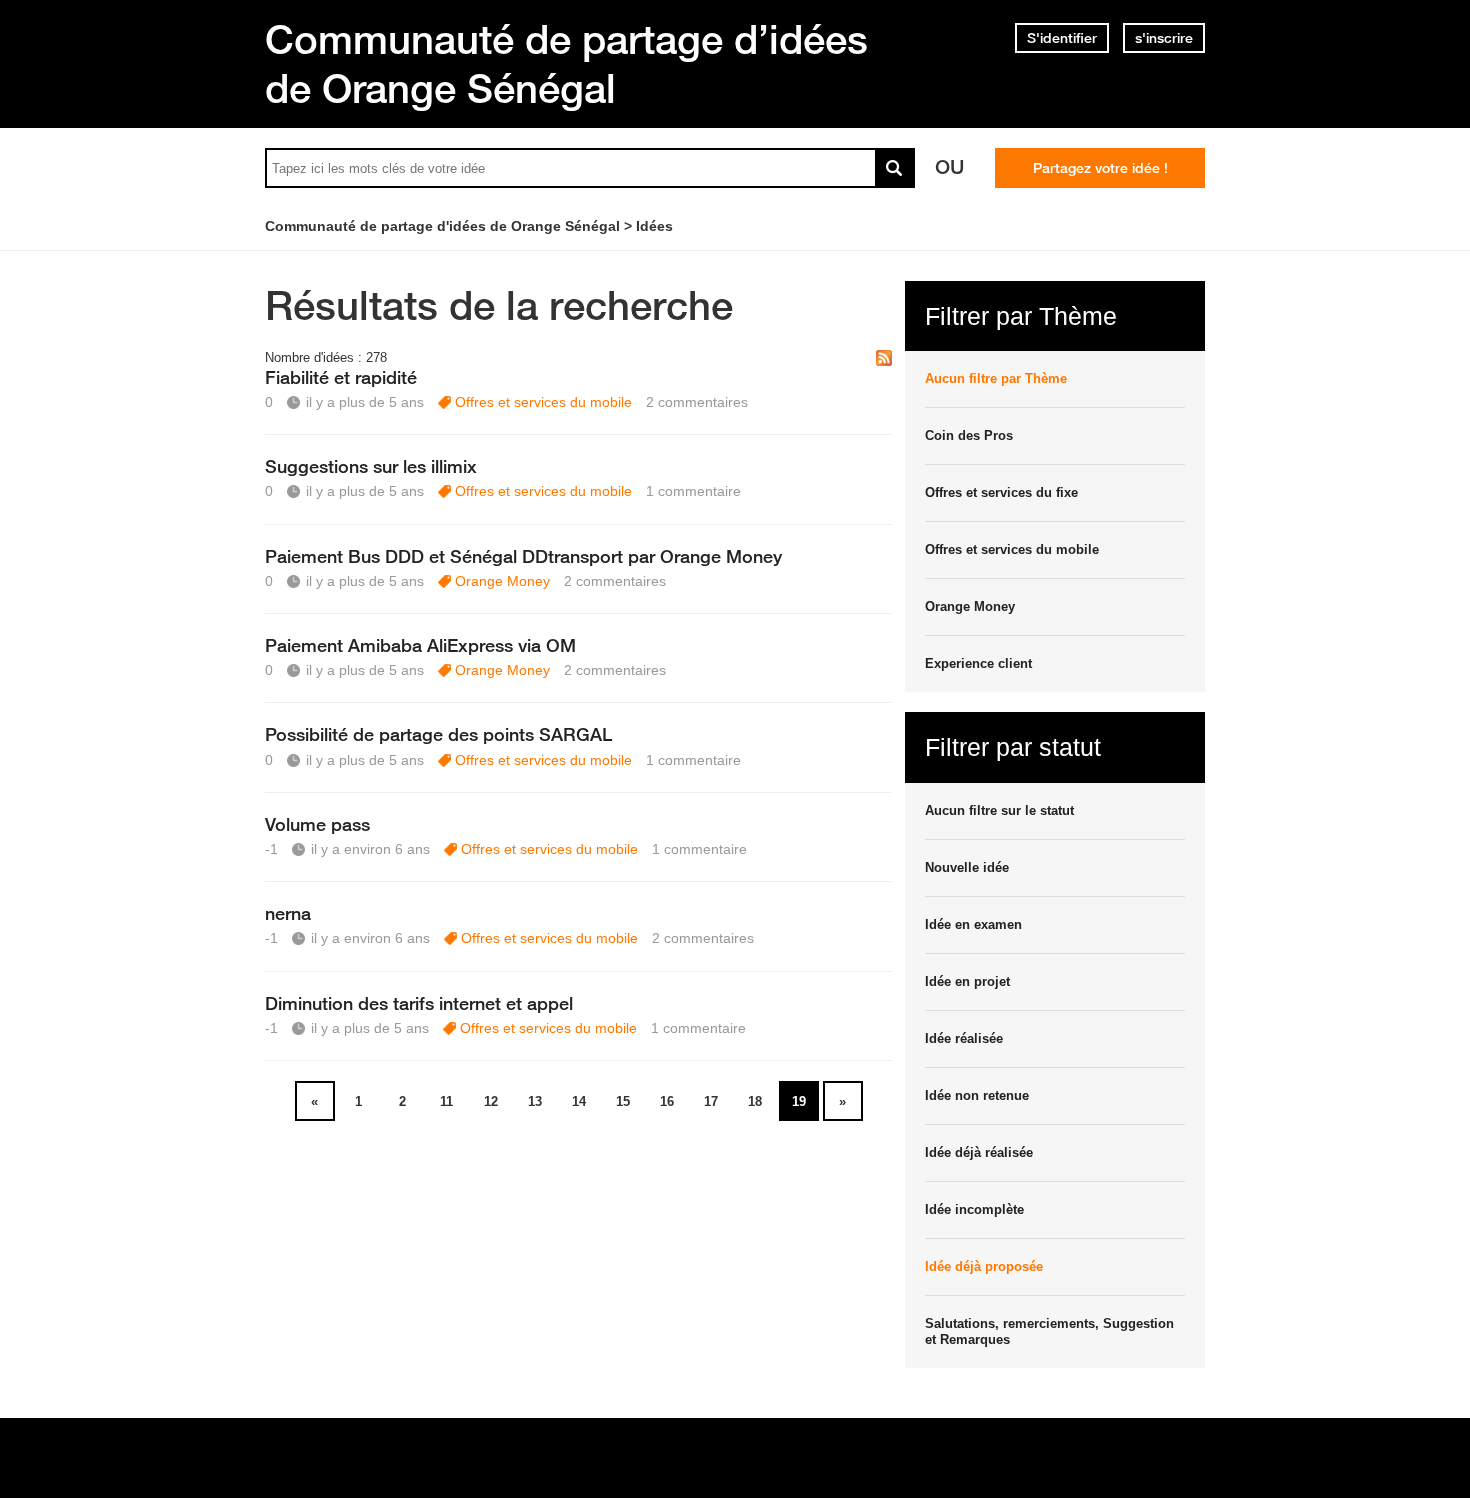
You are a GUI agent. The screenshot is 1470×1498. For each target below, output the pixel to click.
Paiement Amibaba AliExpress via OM (420, 645)
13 (535, 1101)
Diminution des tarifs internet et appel (419, 1003)
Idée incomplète (974, 1209)
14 (579, 1101)
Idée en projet (967, 981)
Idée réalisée (964, 1038)
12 (491, 1101)
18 (755, 1101)
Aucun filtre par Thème (996, 378)
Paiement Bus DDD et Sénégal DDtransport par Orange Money (523, 556)
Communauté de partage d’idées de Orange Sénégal (566, 63)
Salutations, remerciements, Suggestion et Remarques (1049, 1331)
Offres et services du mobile (543, 402)
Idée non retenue (977, 1095)
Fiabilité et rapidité (341, 377)
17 (711, 1101)
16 (667, 1101)
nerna (288, 913)
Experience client (978, 663)
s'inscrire (1164, 38)
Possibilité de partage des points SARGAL (438, 734)
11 (446, 1101)
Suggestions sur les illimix (371, 466)
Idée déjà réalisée (979, 1152)
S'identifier (1062, 38)
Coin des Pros (969, 435)
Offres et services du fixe (1001, 492)
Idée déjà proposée (984, 1266)
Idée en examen (973, 924)
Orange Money (502, 581)
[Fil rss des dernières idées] (884, 360)
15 (623, 1101)
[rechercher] (895, 168)
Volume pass (317, 824)
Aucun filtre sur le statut (999, 810)
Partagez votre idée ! (1100, 168)
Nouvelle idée (967, 867)
